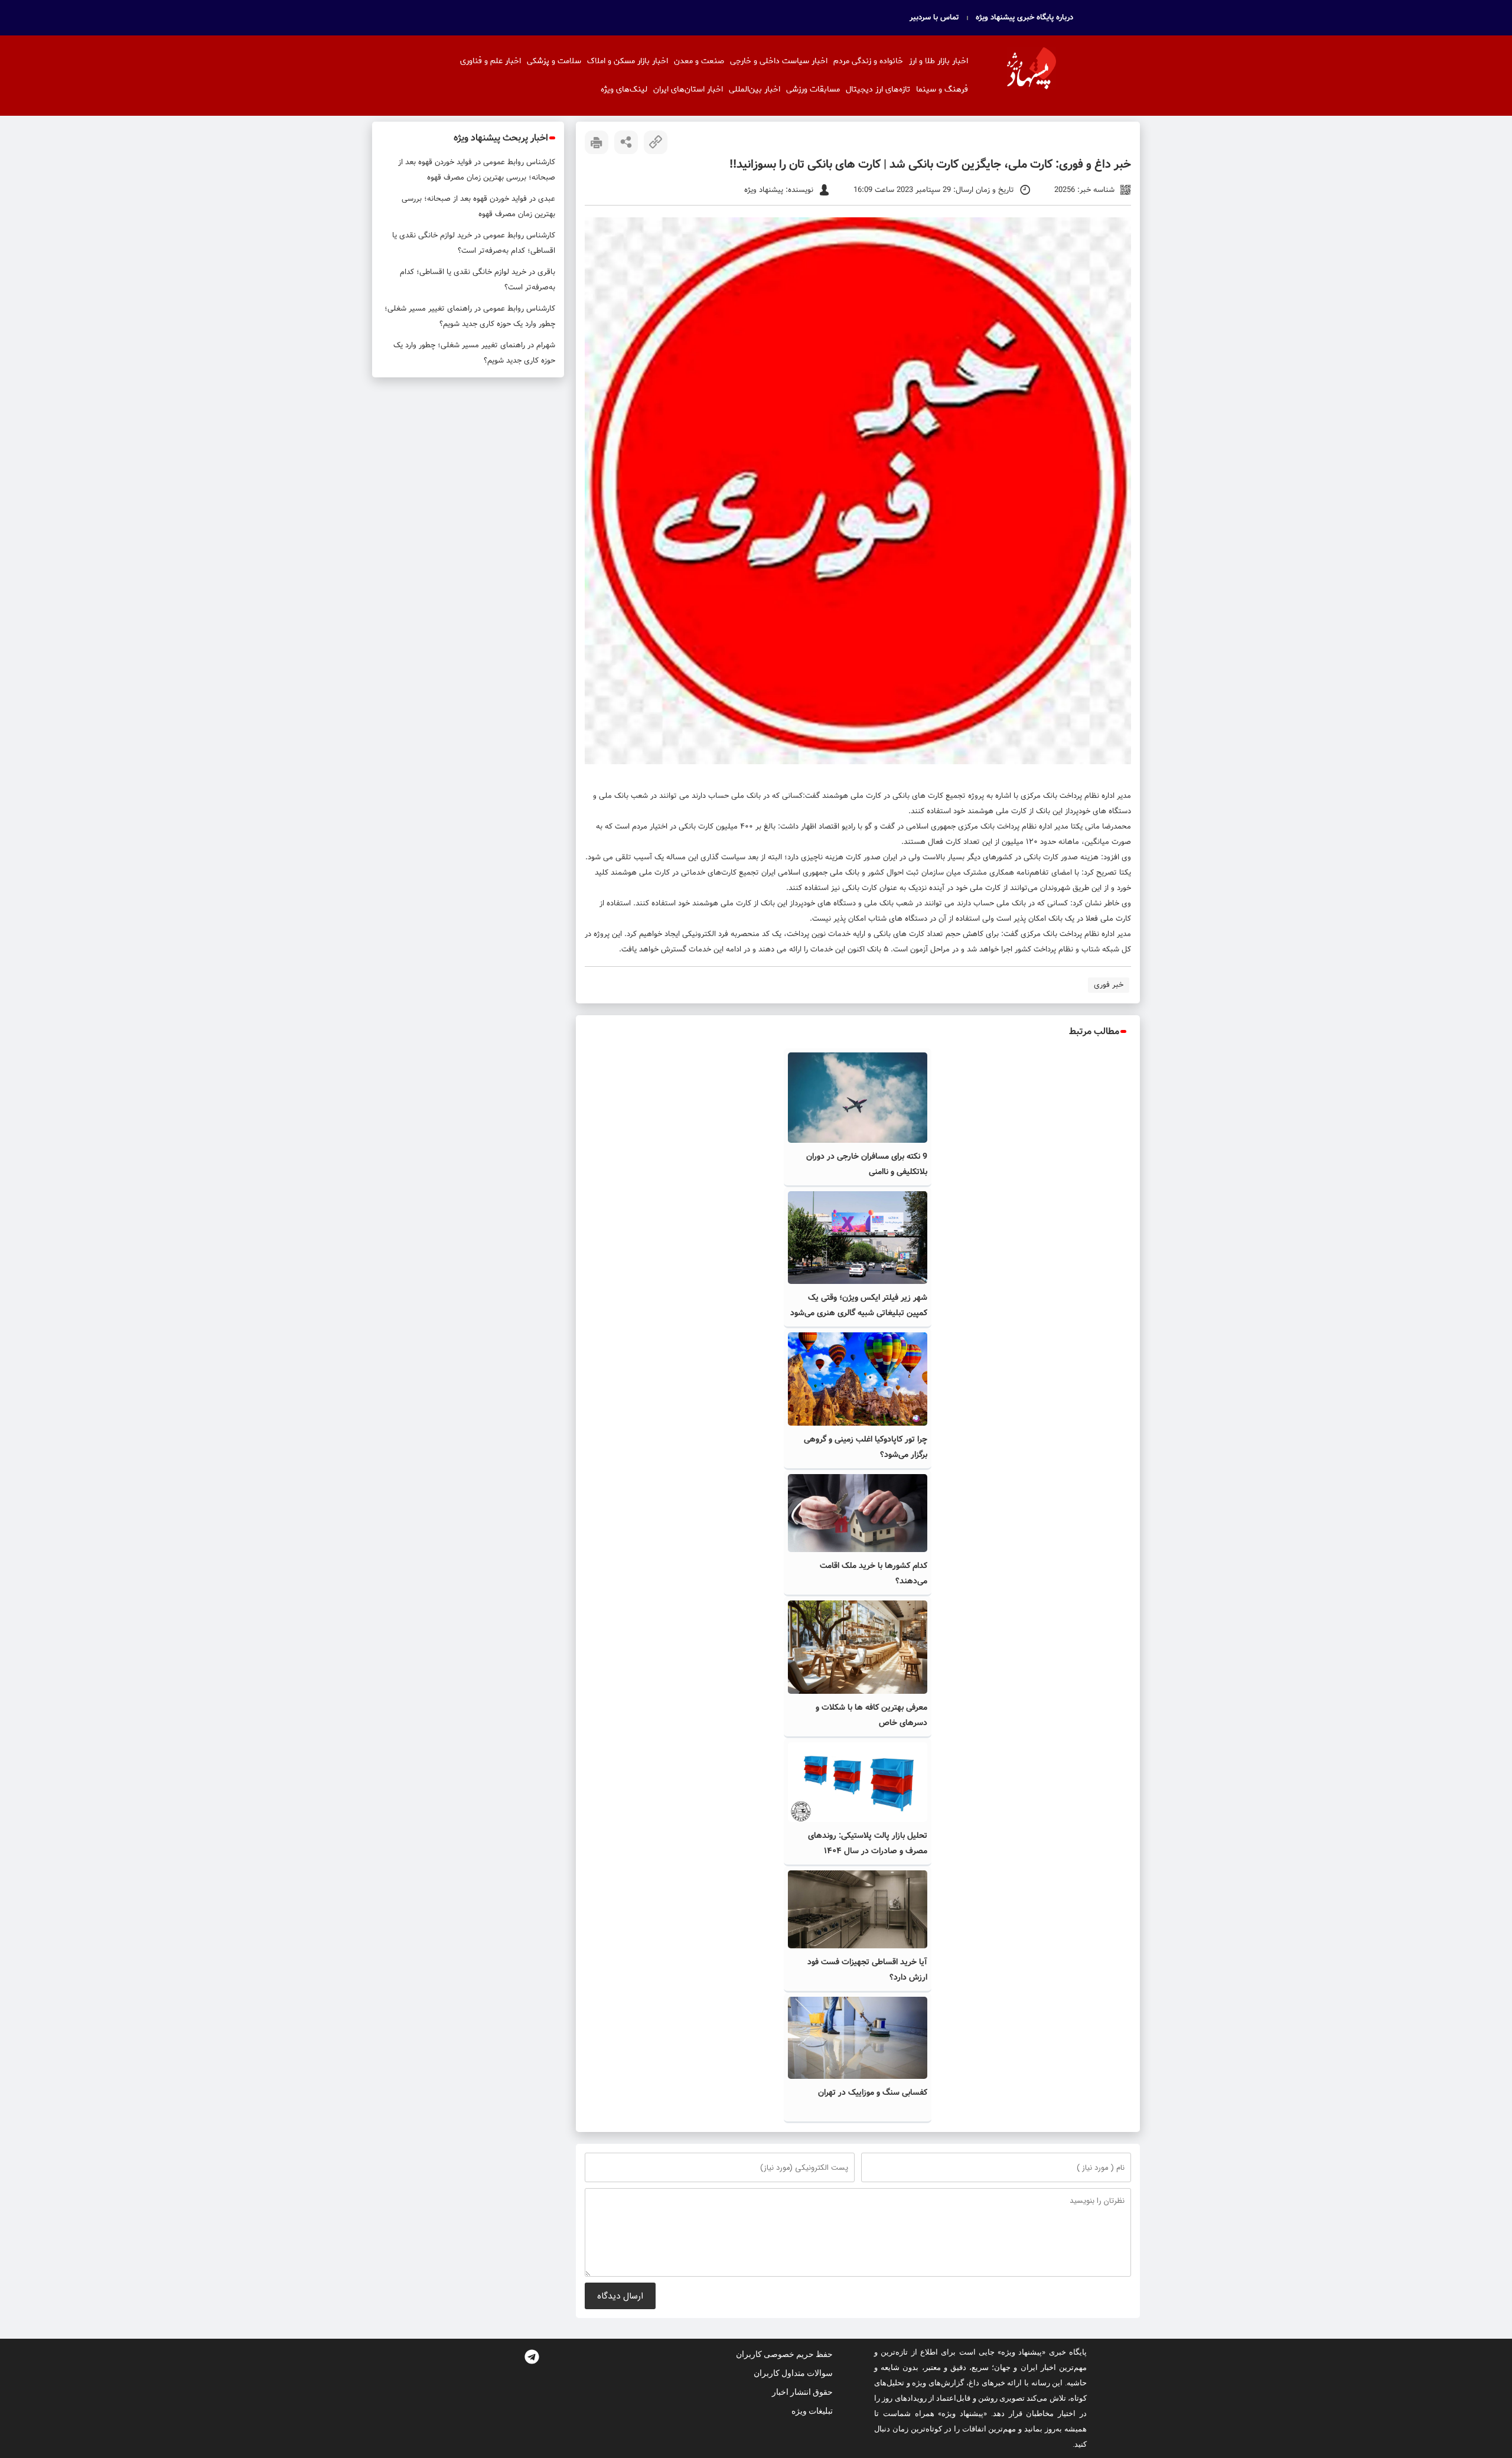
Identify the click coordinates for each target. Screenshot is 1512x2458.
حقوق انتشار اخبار (802, 2392)
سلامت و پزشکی (554, 61)
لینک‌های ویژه (624, 89)
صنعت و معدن (699, 61)
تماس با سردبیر (934, 18)
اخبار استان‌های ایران (688, 89)
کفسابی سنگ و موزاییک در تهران (873, 2092)
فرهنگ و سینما (942, 89)
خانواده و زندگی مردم (868, 61)
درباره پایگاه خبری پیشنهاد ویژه (1024, 18)
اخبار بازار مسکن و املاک (628, 61)
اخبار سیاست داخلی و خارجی (779, 61)
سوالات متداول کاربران (793, 2373)
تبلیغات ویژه (812, 2411)
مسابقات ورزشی (813, 89)
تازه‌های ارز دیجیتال (878, 89)
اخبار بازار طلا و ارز (939, 61)
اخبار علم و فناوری (491, 61)
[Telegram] (532, 2356)
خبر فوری (1109, 985)
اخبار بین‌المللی (755, 89)
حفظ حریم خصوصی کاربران (784, 2354)
